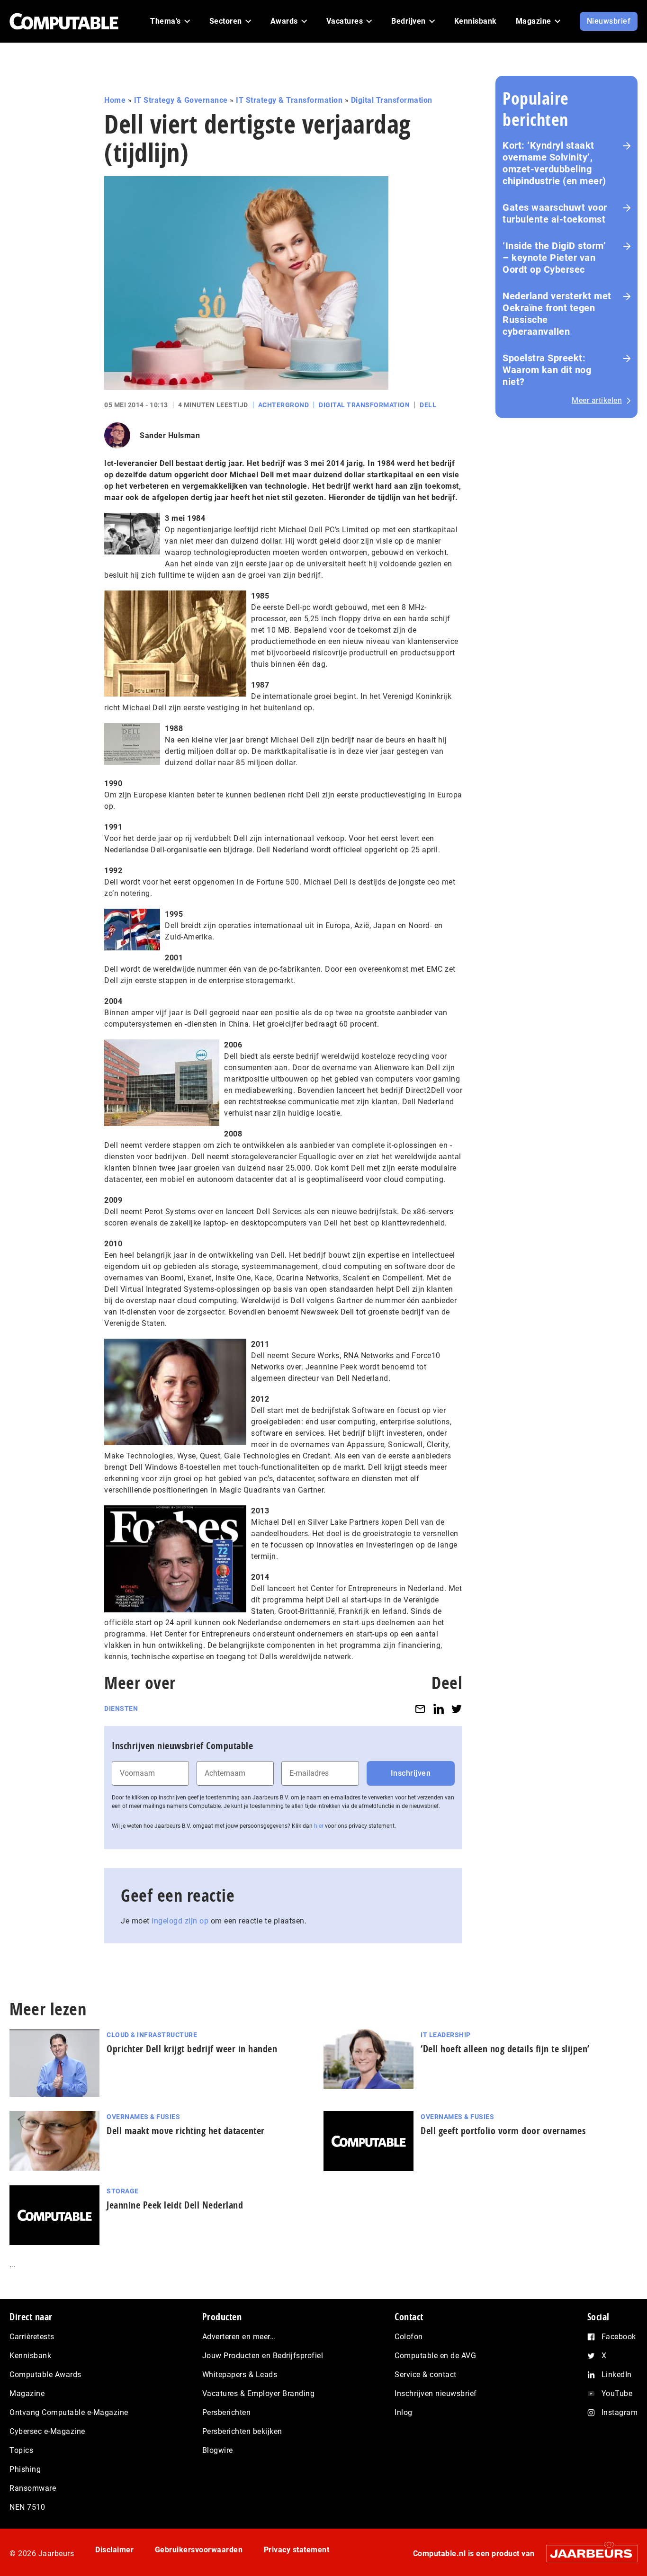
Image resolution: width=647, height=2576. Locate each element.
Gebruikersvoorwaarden (199, 2550)
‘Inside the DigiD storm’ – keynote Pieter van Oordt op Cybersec (554, 258)
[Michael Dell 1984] (132, 533)
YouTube (617, 2393)
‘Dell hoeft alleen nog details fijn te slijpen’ (505, 2049)
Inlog (404, 2412)
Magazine (27, 2393)
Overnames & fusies (143, 2117)
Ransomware (33, 2488)
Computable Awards (45, 2375)
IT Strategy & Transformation (289, 100)
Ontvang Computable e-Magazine (69, 2412)
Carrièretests (32, 2337)
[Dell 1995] (132, 929)
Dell (428, 405)
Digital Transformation (392, 100)
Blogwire (218, 2450)
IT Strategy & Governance (181, 100)
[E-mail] (420, 1709)
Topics (21, 2450)
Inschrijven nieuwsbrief (436, 2393)
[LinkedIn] (439, 1709)
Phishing (25, 2469)
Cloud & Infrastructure (152, 2035)
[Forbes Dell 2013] (175, 1558)
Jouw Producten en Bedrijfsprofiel (263, 2356)
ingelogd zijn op (180, 1921)
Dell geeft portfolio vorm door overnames (503, 2131)
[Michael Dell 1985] (175, 643)
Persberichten (227, 2412)
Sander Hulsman (170, 435)
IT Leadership (446, 2035)
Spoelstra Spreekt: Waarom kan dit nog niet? (547, 370)
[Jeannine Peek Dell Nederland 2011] (175, 1391)
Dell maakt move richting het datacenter (186, 2131)
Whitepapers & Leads (240, 2375)
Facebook (619, 2337)
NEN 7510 (27, 2507)
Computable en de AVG (435, 2356)
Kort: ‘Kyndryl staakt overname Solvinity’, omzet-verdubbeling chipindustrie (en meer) (554, 163)
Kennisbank (30, 2356)
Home (115, 100)
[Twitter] (457, 1709)
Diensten (121, 1708)
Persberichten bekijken (242, 2431)
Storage (123, 2191)
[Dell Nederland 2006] (162, 1082)
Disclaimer (114, 2550)
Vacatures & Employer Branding (259, 2393)
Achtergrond (284, 405)
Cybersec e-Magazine (47, 2431)
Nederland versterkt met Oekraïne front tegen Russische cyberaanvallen (557, 314)
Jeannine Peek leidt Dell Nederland (175, 2205)
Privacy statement (297, 2550)
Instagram (620, 2412)
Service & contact (426, 2375)
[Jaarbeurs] (587, 2554)
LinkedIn (617, 2375)
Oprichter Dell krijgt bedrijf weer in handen (192, 2049)
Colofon (409, 2337)
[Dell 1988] (132, 743)
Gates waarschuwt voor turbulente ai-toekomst (555, 213)
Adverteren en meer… (239, 2337)
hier (319, 1826)
